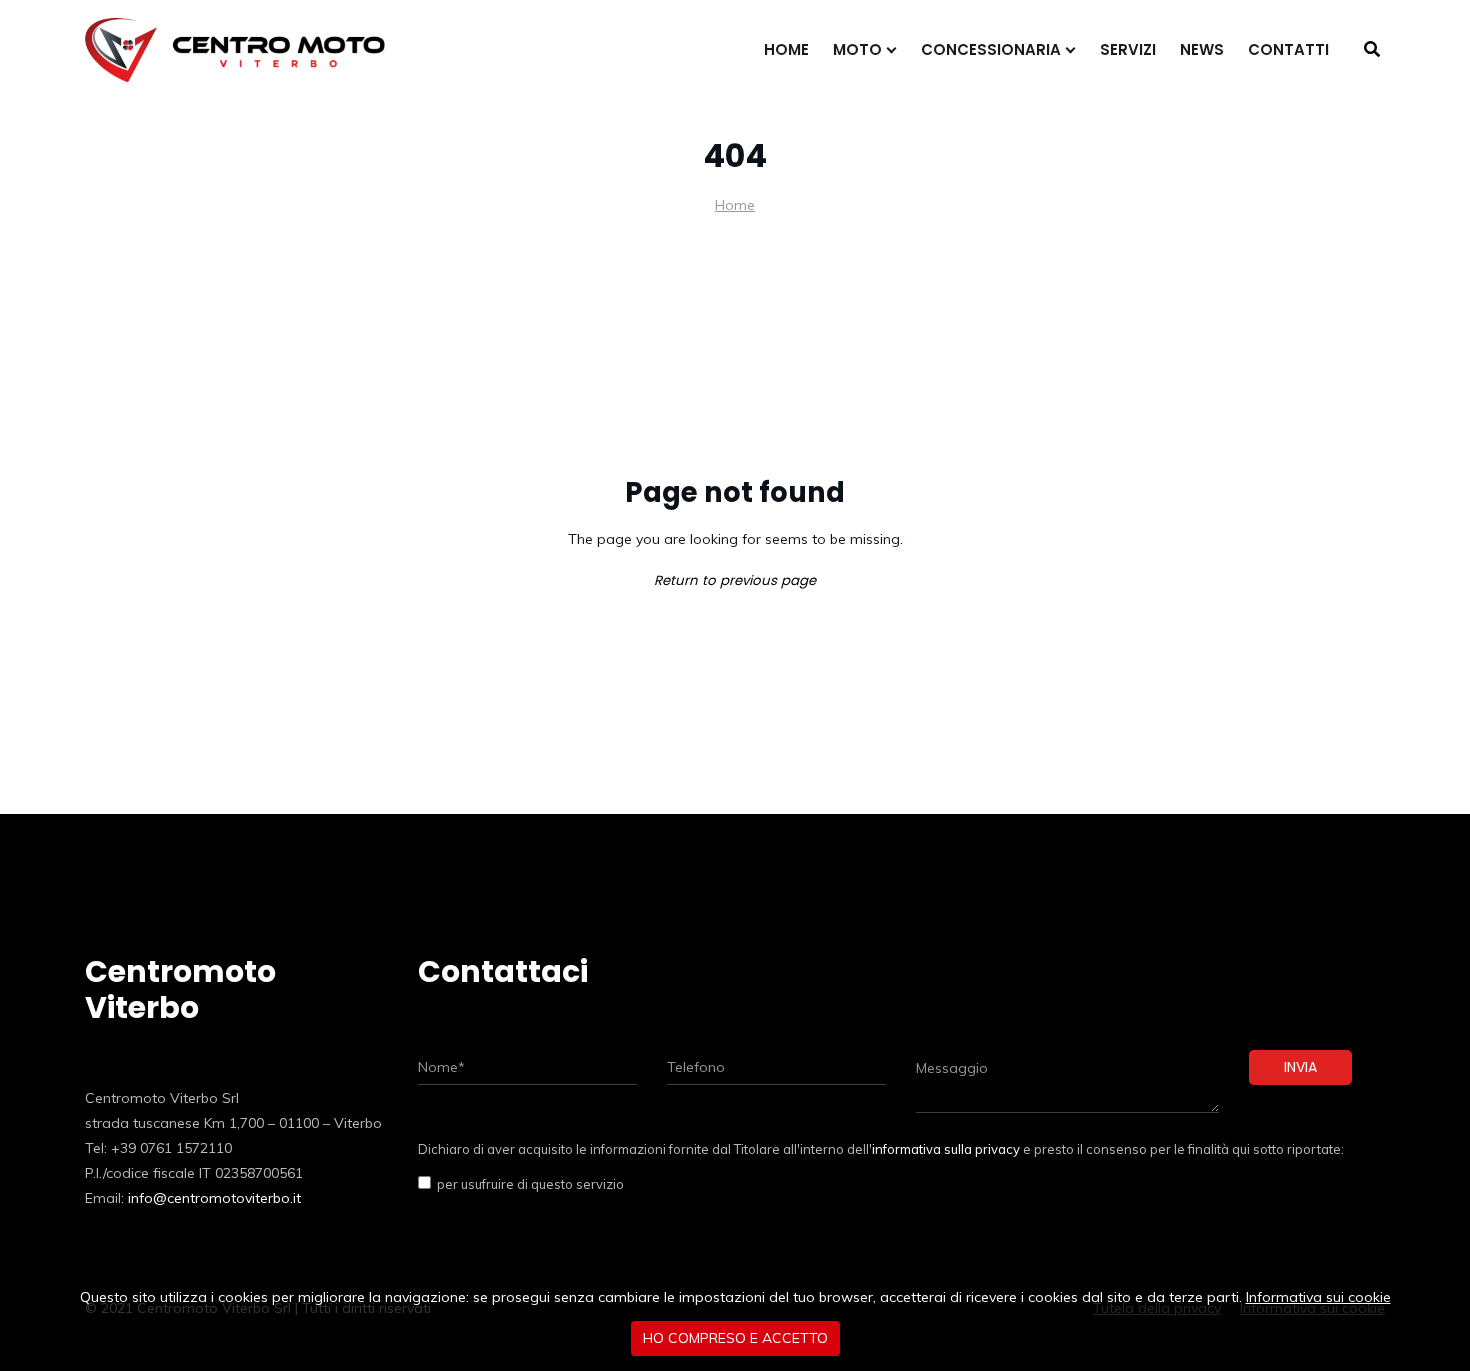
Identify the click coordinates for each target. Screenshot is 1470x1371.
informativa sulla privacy (946, 1149)
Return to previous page (735, 580)
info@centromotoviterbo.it (214, 1198)
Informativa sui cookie (1318, 1297)
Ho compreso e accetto (735, 1338)
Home (735, 205)
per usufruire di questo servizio (527, 1184)
